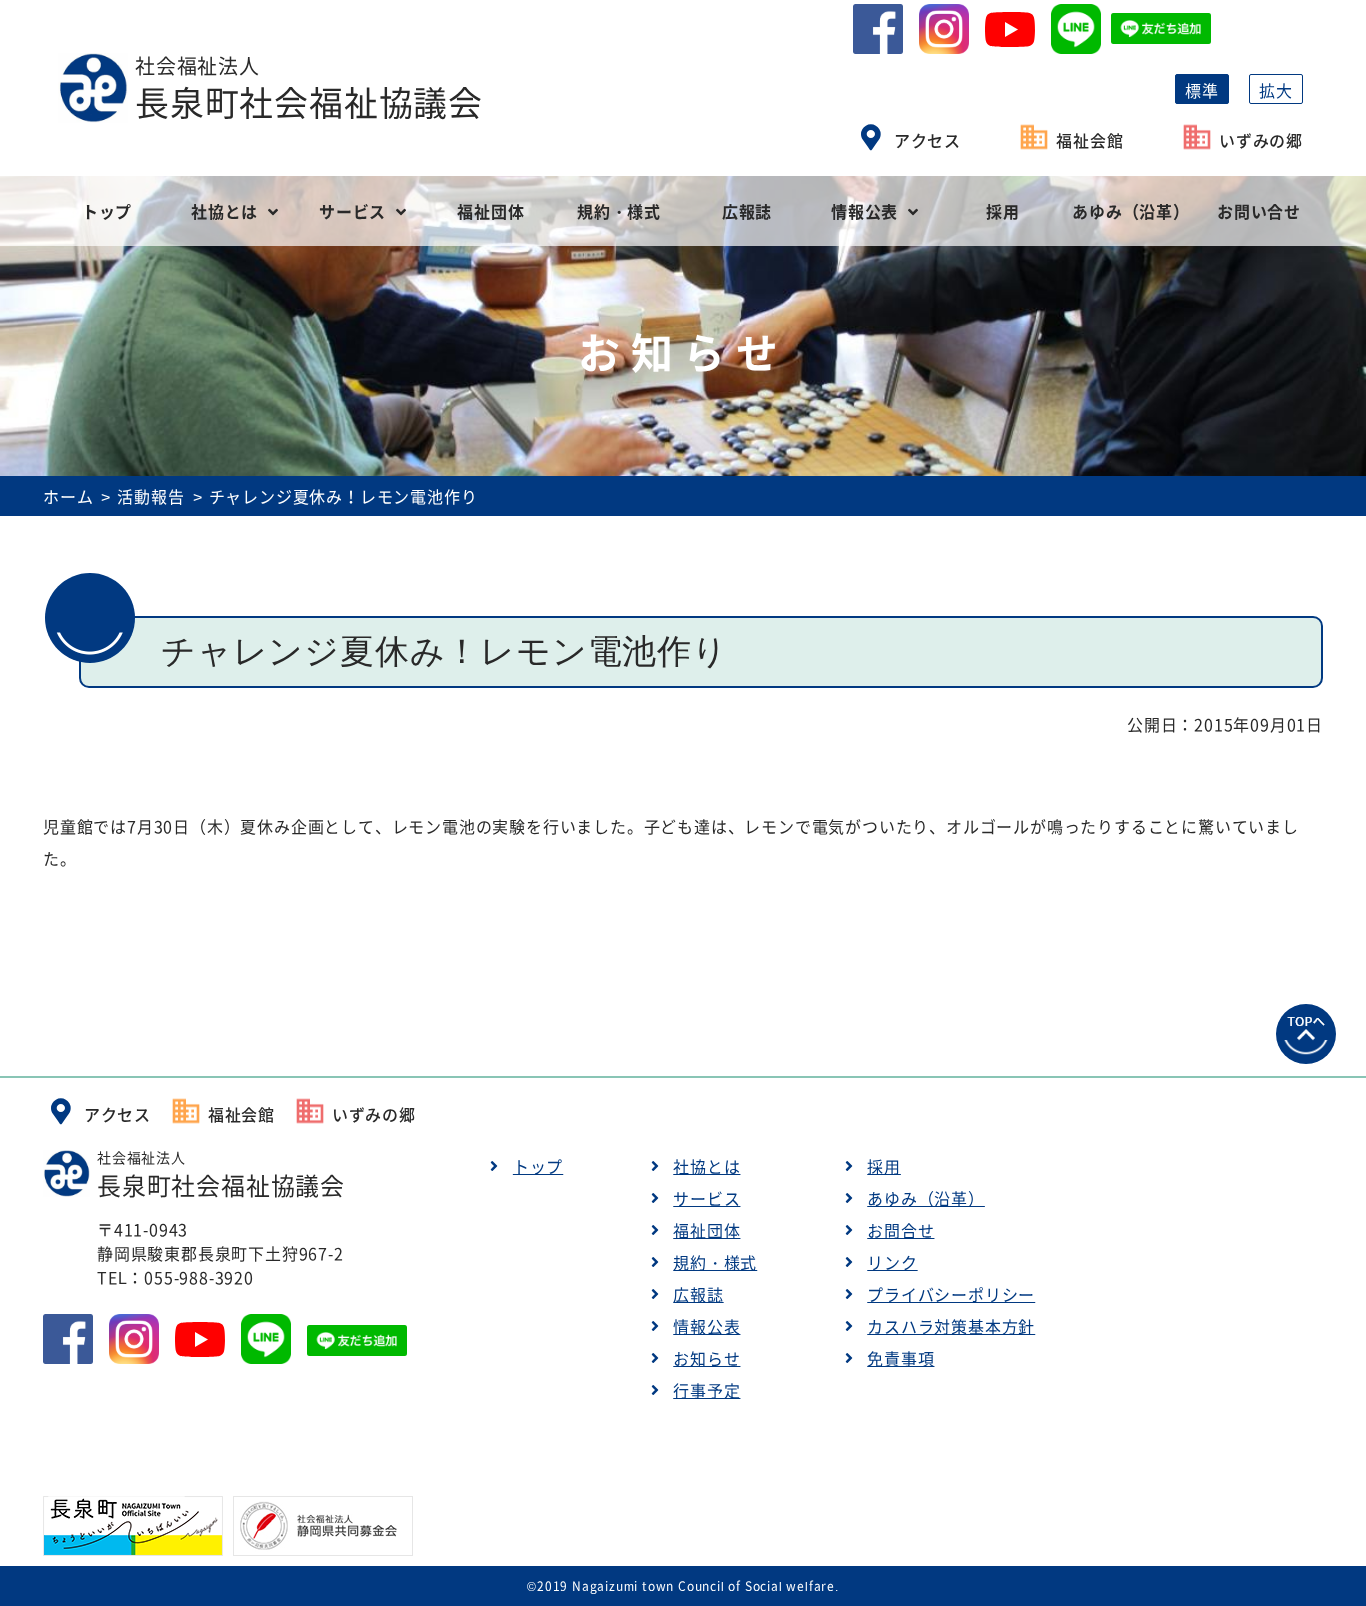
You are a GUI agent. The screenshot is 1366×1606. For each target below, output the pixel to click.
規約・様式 (619, 211)
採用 (1003, 211)
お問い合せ (1259, 211)
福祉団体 (490, 211)
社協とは (224, 211)
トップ (107, 211)
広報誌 (747, 211)
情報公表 (864, 211)
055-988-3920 (199, 1277)
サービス (352, 211)
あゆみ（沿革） (1131, 211)
